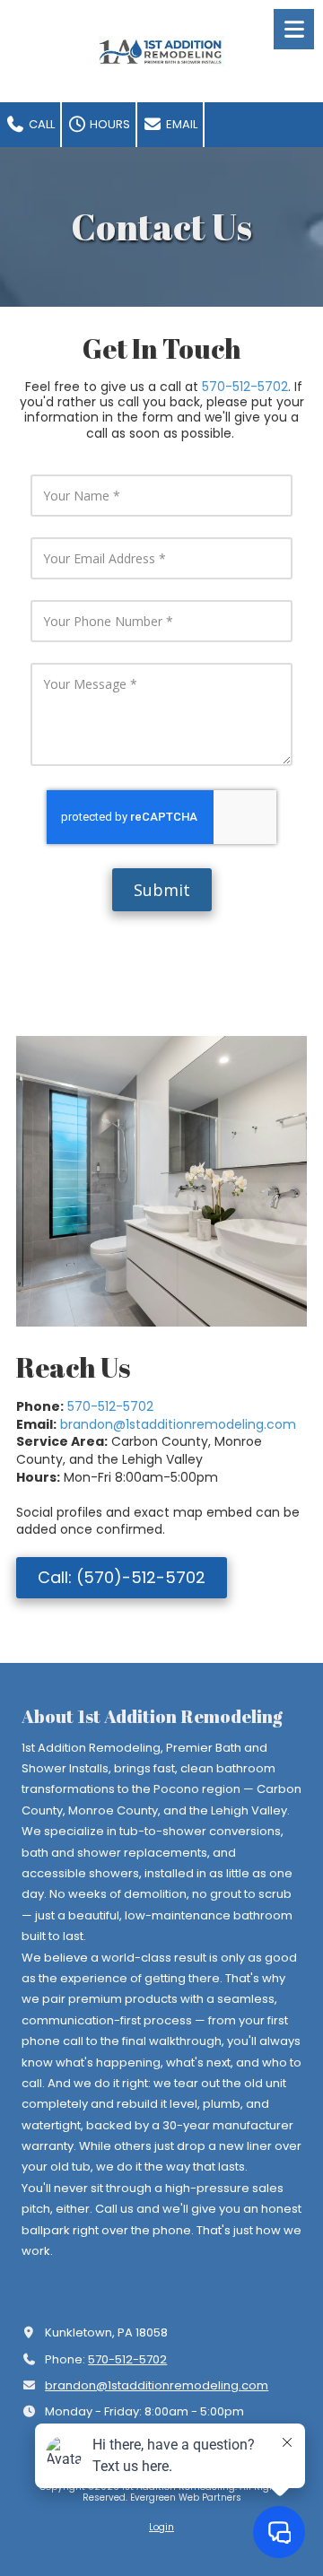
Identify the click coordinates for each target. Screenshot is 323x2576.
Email (180, 124)
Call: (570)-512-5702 (122, 1577)
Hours (109, 124)
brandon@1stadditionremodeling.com (178, 1424)
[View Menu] (294, 29)
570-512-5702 (245, 387)
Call (40, 124)
